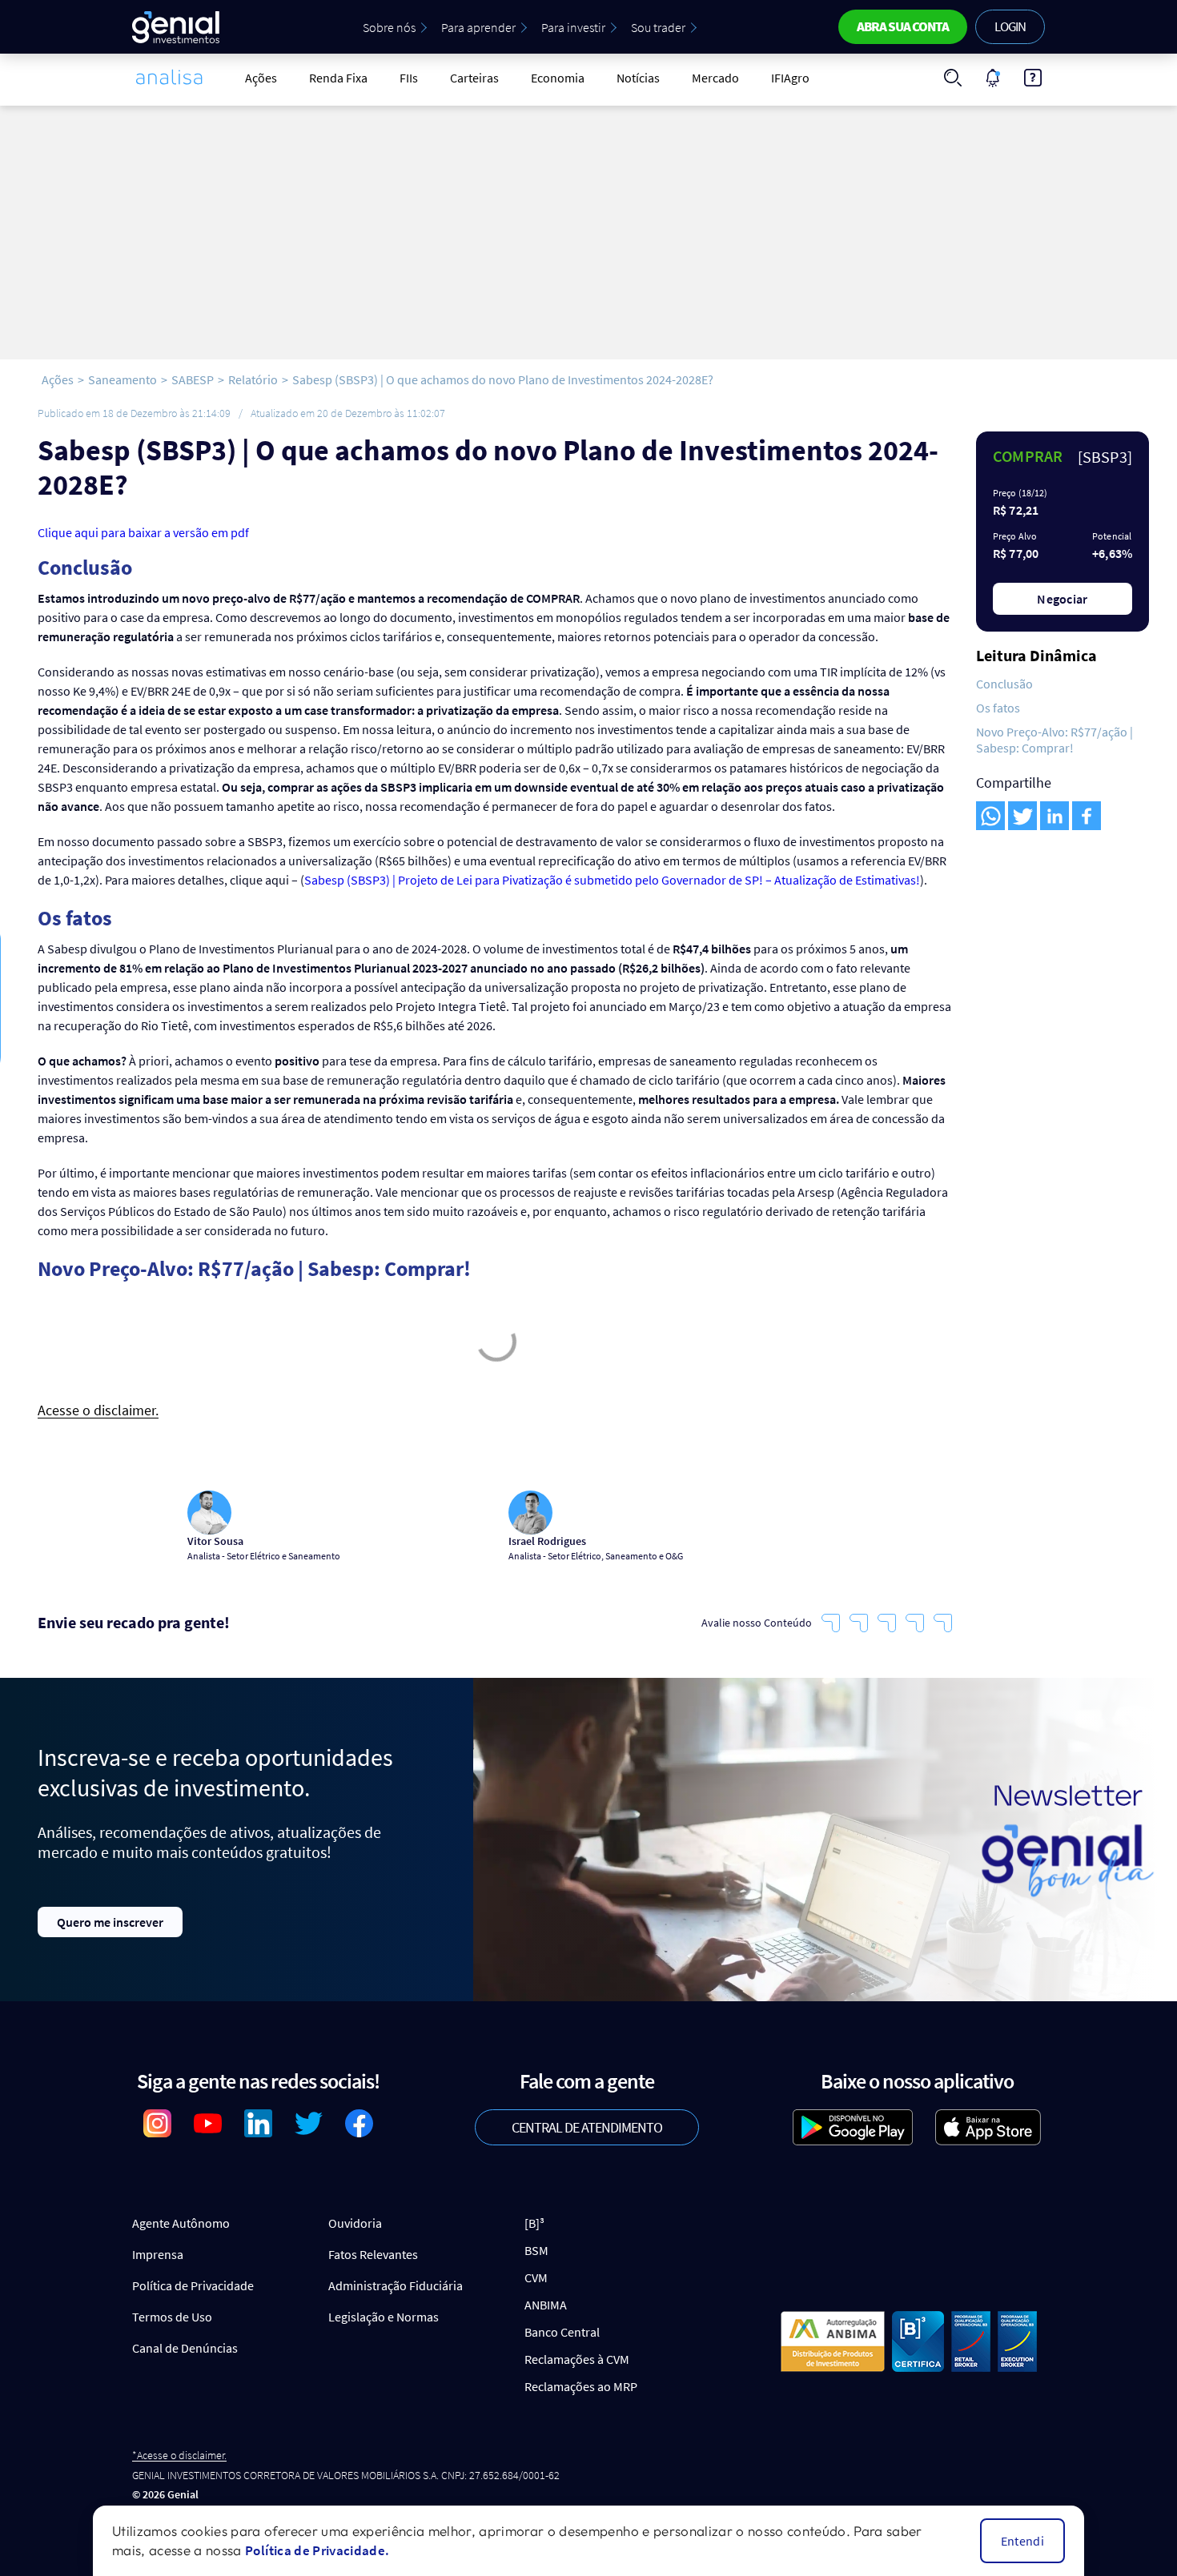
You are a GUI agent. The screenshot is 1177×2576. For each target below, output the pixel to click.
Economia (558, 78)
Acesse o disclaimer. (98, 1411)
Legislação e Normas (384, 2317)
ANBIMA (546, 2305)
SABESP (193, 379)
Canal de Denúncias (185, 2348)
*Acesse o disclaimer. (179, 2456)
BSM (536, 2250)
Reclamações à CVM (577, 2359)
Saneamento (123, 379)
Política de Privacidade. (317, 2550)
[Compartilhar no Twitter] (1022, 816)
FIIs (409, 78)
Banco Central (562, 2332)
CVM (536, 2277)
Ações (261, 78)
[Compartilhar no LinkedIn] (1054, 816)
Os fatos (998, 708)
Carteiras (474, 78)
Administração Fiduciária (396, 2285)
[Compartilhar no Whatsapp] (990, 816)
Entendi (1022, 2541)
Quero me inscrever (110, 1922)
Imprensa (158, 2254)
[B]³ (534, 2223)
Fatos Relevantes (373, 2254)
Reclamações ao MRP (581, 2386)
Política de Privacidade (193, 2285)
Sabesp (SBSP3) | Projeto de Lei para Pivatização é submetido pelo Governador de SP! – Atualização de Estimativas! (612, 880)
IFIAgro (790, 78)
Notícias (638, 78)
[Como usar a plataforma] (1033, 78)
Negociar (1063, 599)
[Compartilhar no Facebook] (1087, 816)
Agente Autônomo (181, 2223)
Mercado (715, 78)
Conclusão (1004, 684)
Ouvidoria (355, 2223)
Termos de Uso (172, 2317)
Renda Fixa (338, 78)
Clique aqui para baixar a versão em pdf (143, 532)
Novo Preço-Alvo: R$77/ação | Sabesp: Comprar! (1054, 740)
